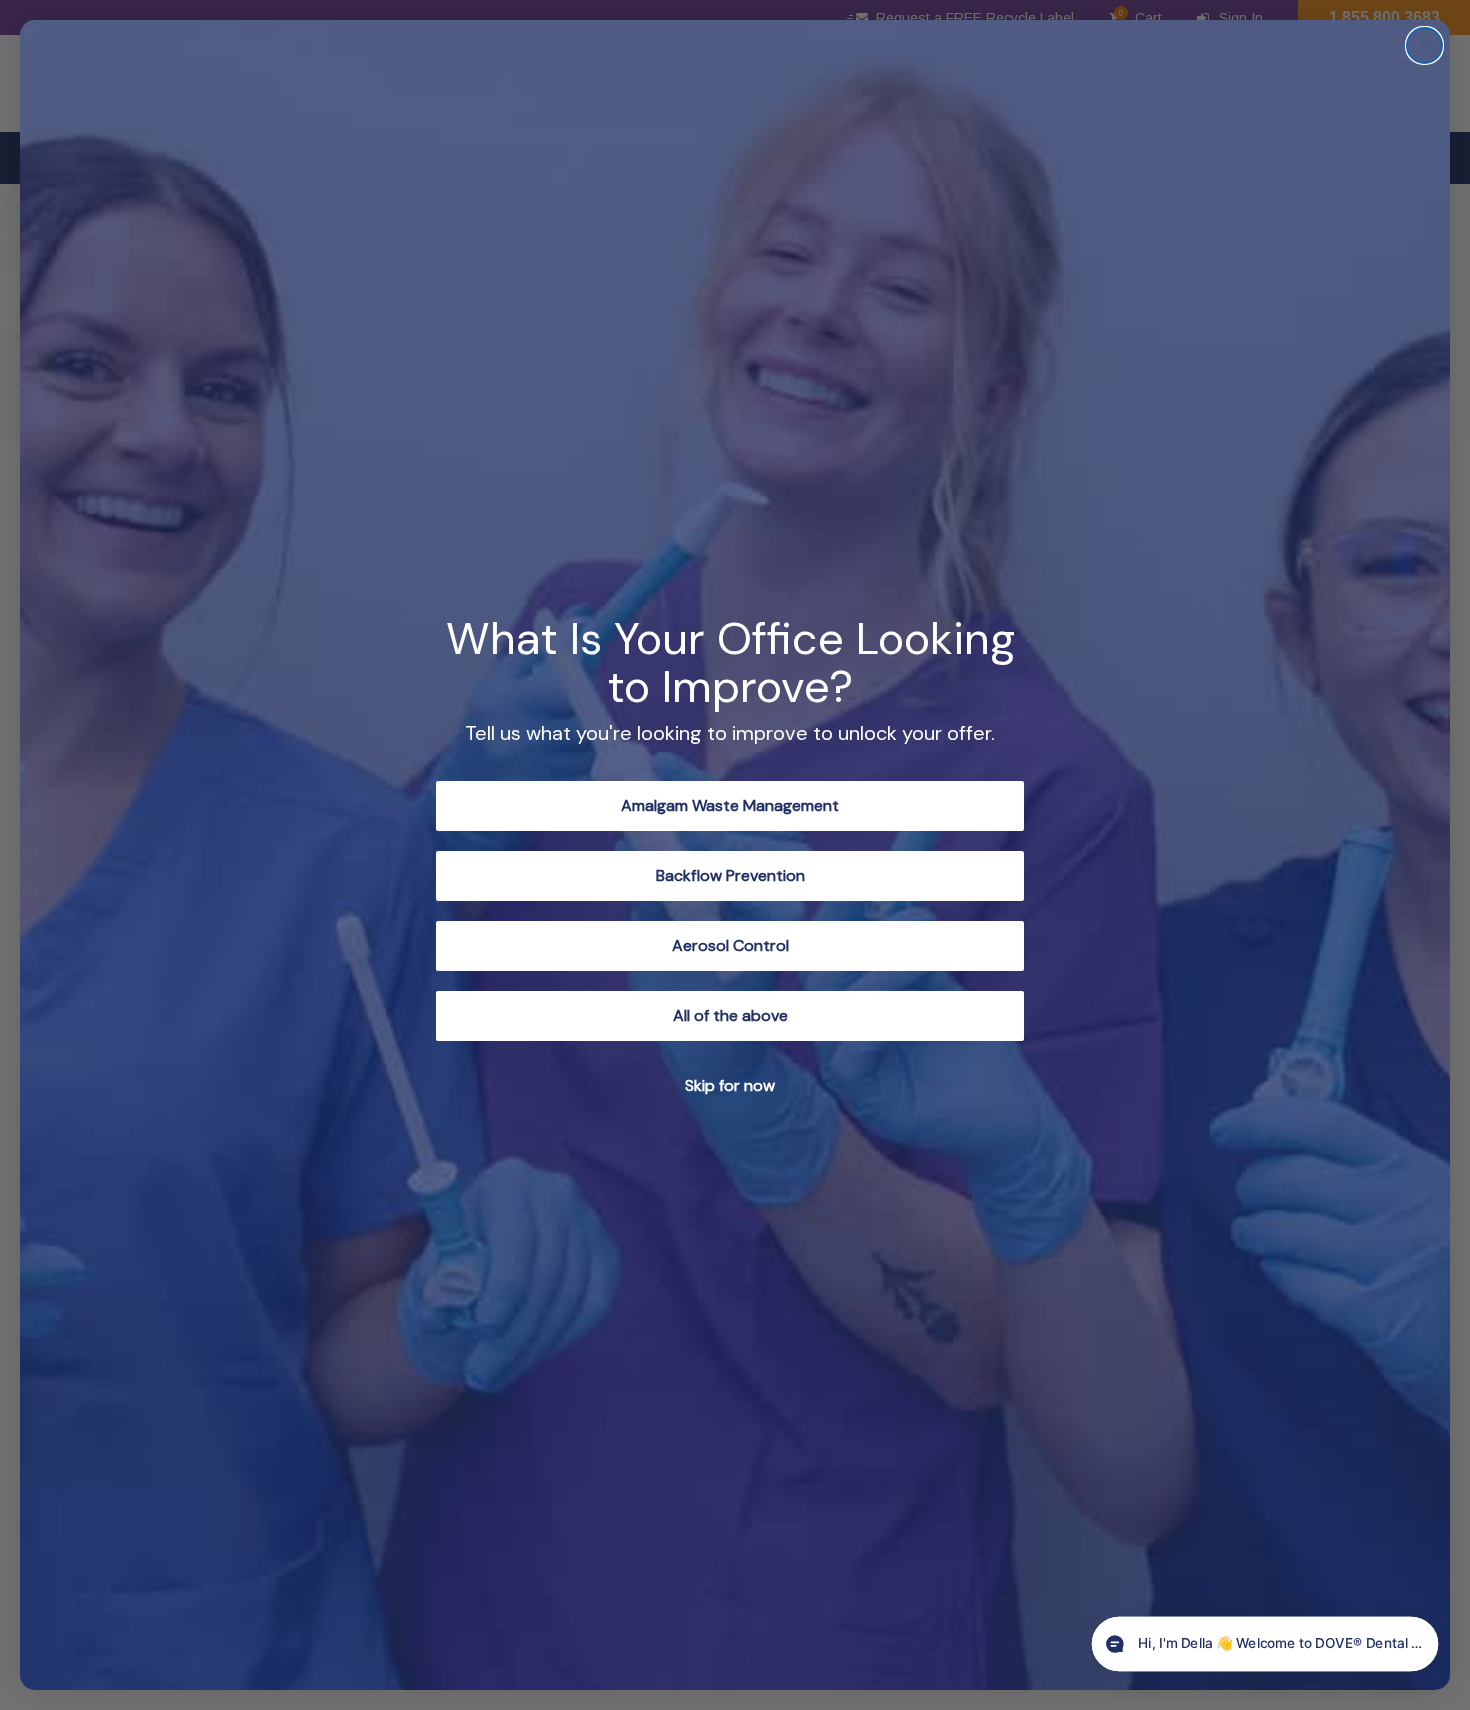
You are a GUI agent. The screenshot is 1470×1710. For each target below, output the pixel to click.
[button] (1264, 1644)
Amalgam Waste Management (730, 805)
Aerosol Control (730, 945)
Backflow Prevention (730, 875)
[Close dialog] (1424, 45)
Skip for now (730, 1085)
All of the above (730, 1015)
